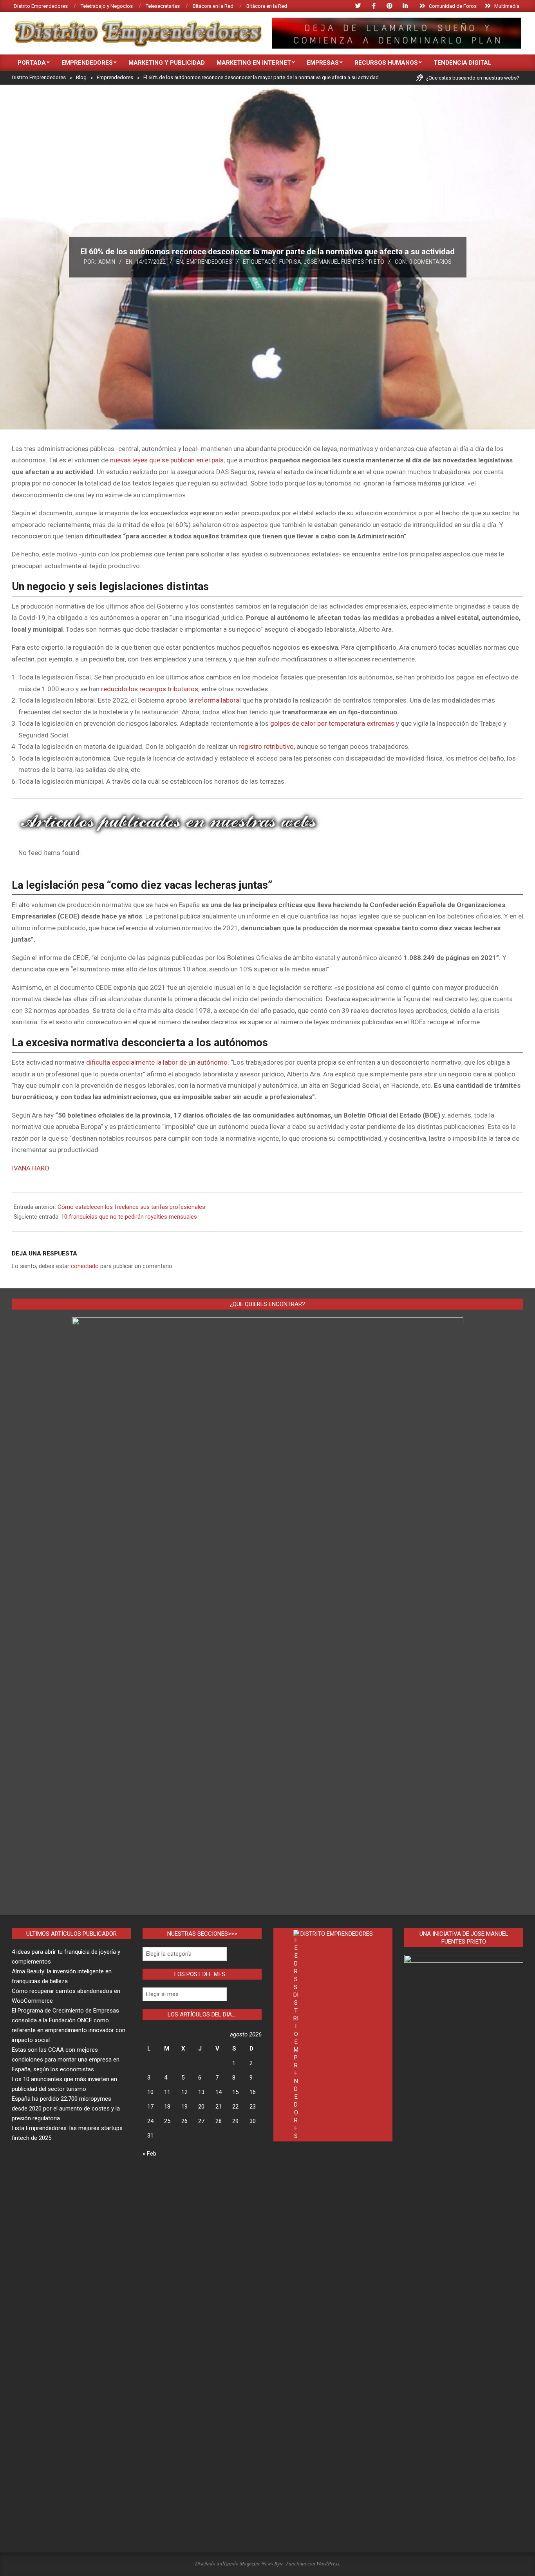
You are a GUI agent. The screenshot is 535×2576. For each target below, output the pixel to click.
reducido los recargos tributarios (150, 689)
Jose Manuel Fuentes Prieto (344, 262)
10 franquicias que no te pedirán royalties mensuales (129, 1217)
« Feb (149, 2154)
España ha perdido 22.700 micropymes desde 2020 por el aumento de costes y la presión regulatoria (66, 2109)
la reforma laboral (215, 700)
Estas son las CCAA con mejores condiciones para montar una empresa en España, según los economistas (66, 2060)
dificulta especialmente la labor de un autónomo (157, 1062)
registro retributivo (266, 746)
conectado (85, 1266)
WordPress (328, 2563)
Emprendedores (209, 262)
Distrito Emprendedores (337, 1934)
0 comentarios (430, 262)
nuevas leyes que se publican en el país (167, 460)
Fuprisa (290, 262)
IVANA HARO (31, 1168)
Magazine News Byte (262, 2563)
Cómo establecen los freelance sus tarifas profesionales (131, 1207)
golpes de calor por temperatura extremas (332, 723)
